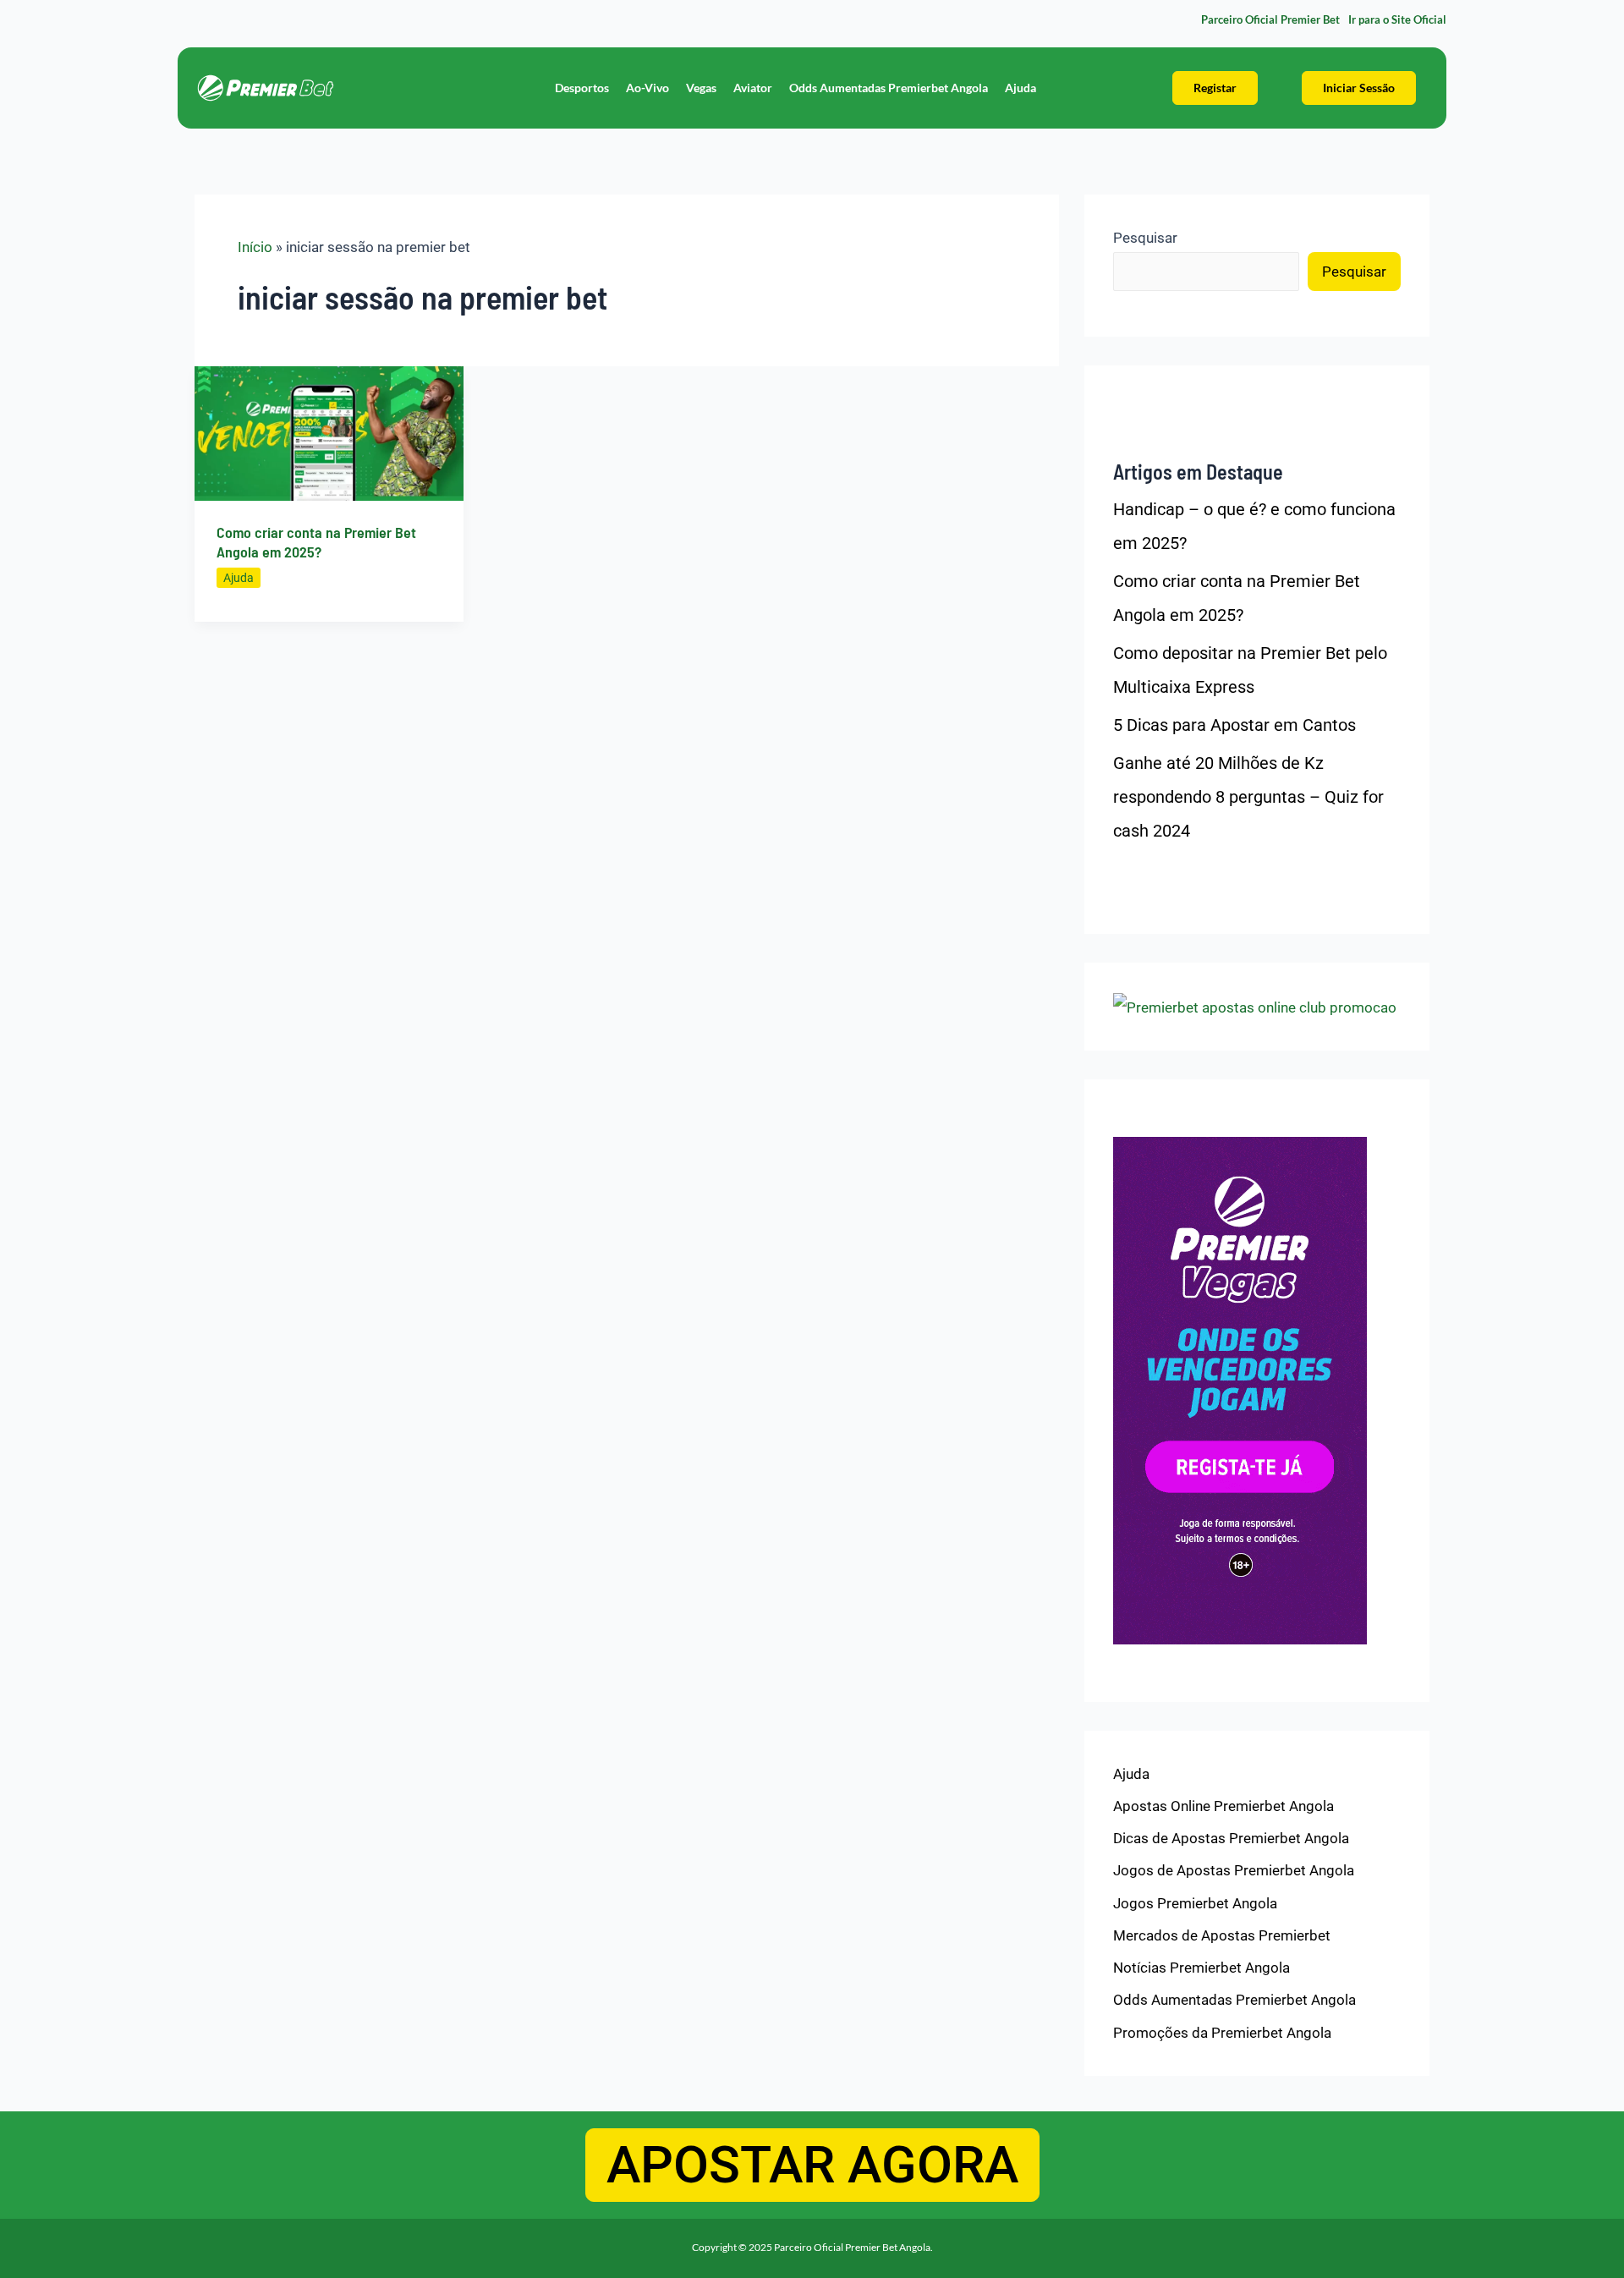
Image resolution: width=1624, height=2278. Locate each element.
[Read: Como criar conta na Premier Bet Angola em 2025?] (329, 432)
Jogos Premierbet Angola (1195, 1903)
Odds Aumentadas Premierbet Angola (889, 88)
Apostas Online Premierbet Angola (1223, 1806)
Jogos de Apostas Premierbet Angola (1234, 1870)
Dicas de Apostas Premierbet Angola (1231, 1838)
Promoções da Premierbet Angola (1222, 2033)
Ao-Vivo (647, 88)
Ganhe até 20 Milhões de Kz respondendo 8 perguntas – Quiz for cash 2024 (1248, 797)
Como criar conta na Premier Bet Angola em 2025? (316, 542)
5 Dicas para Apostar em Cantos (1234, 725)
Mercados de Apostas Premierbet (1222, 1935)
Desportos (582, 88)
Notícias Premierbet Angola (1202, 1968)
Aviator (753, 88)
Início (255, 247)
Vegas (701, 88)
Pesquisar (1145, 238)
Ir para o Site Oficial (1397, 19)
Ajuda (1020, 88)
